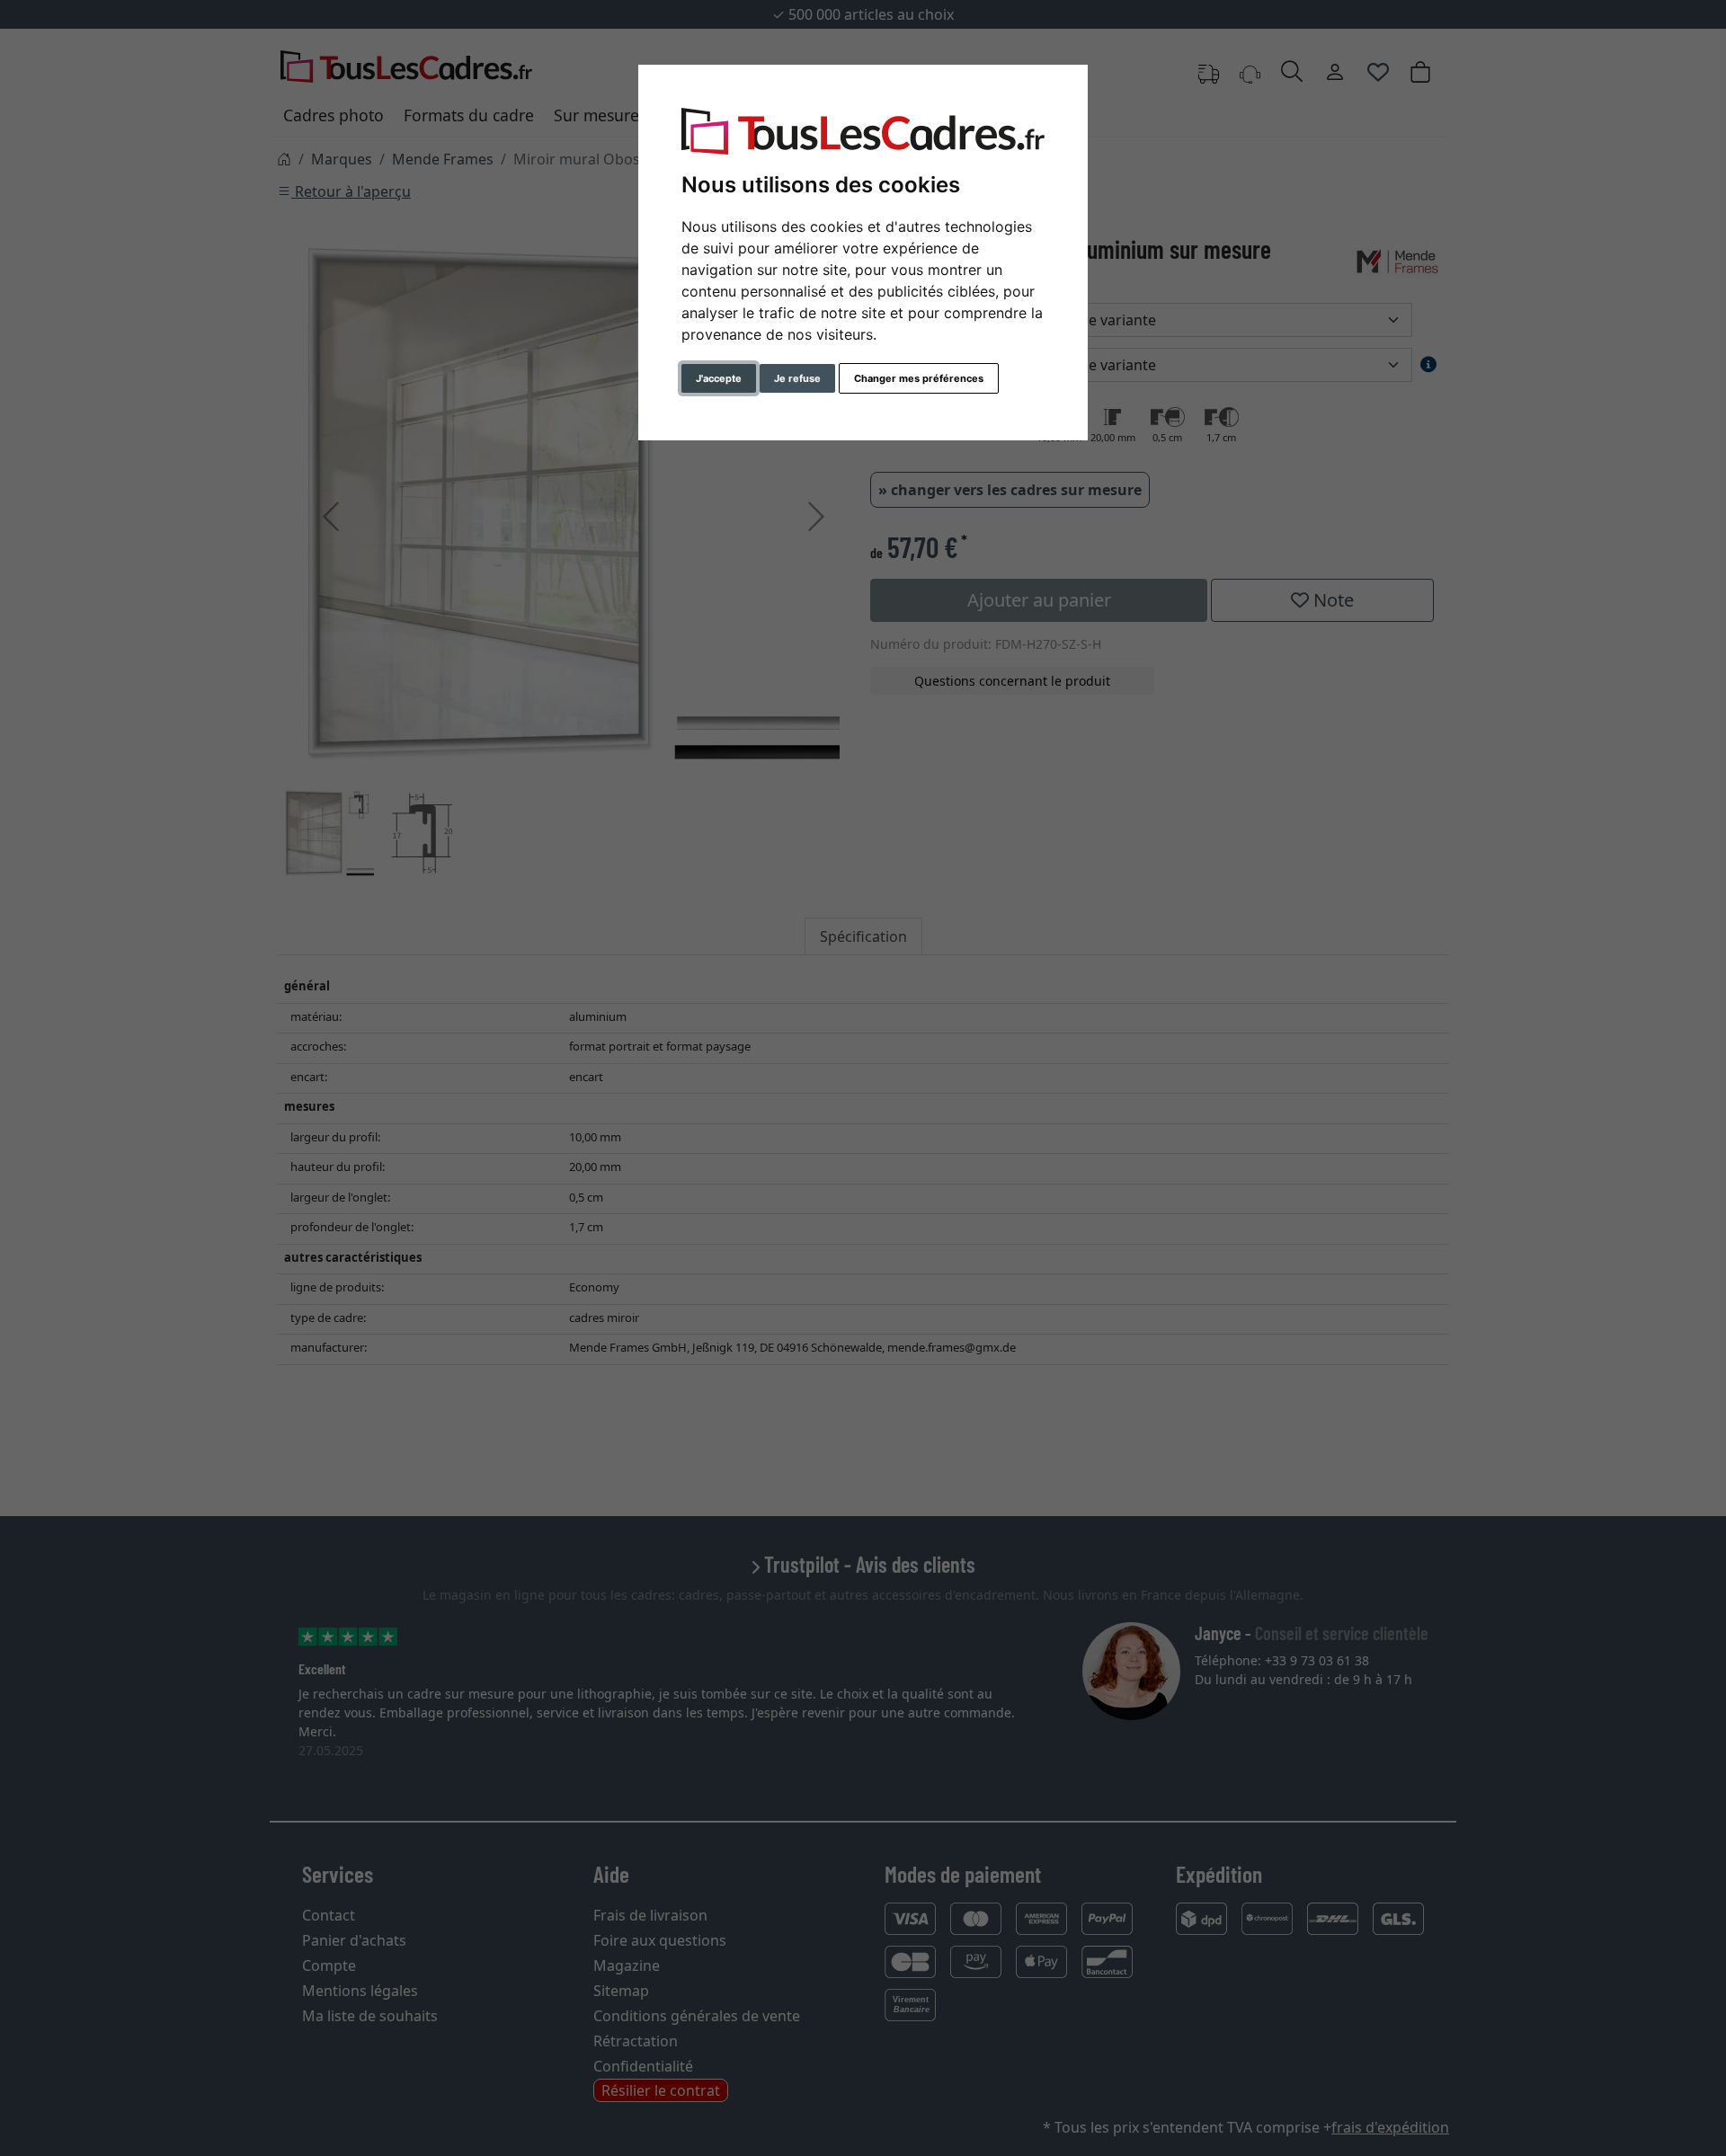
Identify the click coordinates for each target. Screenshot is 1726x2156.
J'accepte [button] (719, 378)
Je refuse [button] (797, 378)
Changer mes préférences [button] (919, 378)
